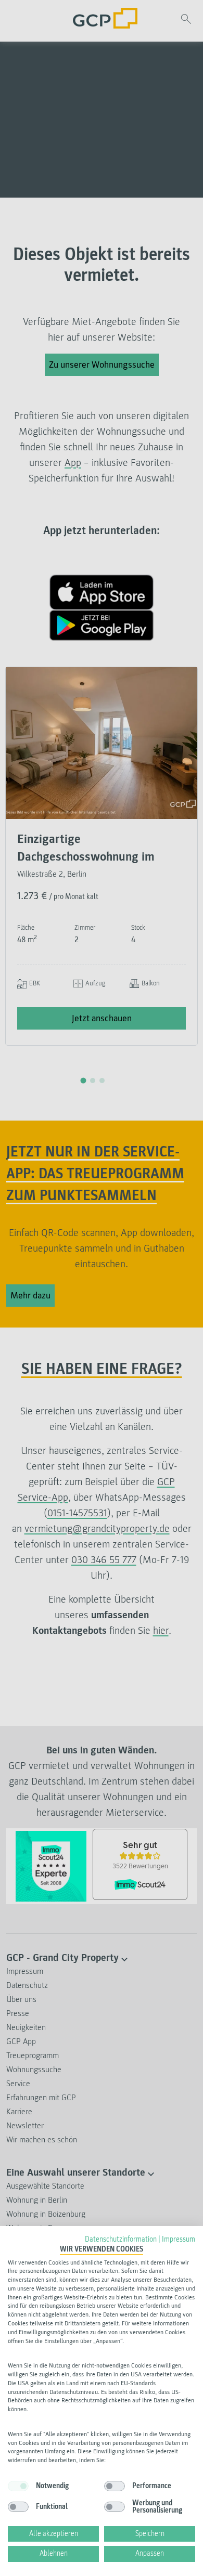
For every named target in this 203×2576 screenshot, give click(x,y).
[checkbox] (18, 2486)
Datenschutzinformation (121, 2239)
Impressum (179, 2239)
